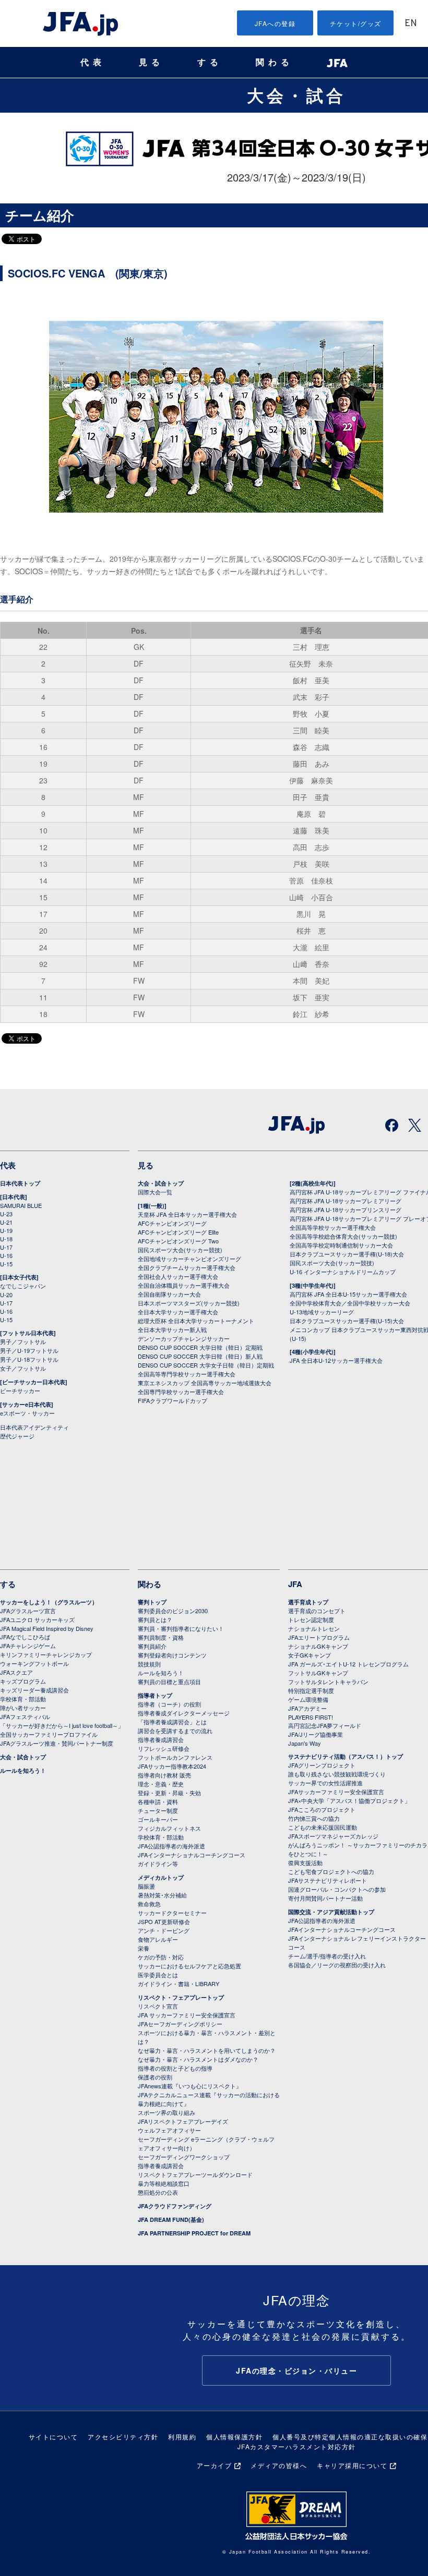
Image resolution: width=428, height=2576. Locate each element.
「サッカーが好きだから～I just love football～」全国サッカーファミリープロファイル (62, 1730)
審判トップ (152, 1602)
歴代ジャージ (17, 1436)
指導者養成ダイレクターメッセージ (184, 1713)
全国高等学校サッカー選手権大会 (333, 1227)
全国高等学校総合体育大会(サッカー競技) (343, 1236)
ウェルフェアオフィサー (169, 2130)
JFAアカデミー (307, 1708)
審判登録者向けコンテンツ (172, 1655)
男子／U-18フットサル (29, 1359)
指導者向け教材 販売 (164, 1775)
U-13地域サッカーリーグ (322, 1312)
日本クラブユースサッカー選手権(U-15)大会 (347, 1321)
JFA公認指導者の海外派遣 (171, 1846)
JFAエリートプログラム (319, 1637)
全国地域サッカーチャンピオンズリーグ (189, 1259)
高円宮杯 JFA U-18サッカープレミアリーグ (346, 1201)
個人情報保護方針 (234, 2436)
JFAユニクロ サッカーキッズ (37, 1619)
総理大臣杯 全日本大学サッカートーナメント (196, 1321)
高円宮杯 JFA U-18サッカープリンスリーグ (346, 1210)
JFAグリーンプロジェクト (322, 1765)
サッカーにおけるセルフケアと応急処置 (189, 1966)
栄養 (144, 1948)
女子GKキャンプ (310, 1655)
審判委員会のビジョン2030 (173, 1611)
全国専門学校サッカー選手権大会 (181, 1392)
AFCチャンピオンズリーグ (172, 1223)
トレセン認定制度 (311, 1619)
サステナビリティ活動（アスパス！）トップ (346, 1756)
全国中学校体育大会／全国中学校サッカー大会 (350, 1303)
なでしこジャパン (23, 1286)
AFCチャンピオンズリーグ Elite (178, 1232)
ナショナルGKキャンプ (318, 1646)
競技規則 (149, 1664)
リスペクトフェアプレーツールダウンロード (195, 2174)
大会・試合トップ (161, 1183)
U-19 (6, 1230)
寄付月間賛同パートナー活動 (325, 1898)
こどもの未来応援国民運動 (323, 1827)
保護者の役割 (155, 2077)
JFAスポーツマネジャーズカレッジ (333, 1836)
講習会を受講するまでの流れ (175, 1731)
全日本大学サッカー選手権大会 (178, 1312)
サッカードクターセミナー (172, 1913)
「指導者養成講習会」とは (172, 1722)
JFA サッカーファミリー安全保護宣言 (187, 2015)
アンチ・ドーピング (164, 1930)
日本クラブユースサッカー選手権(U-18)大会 (347, 1254)
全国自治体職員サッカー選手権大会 (184, 1285)
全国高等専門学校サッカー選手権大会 (187, 1374)
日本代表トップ (20, 1183)
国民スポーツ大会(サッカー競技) (180, 1250)
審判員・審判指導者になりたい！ (181, 1628)
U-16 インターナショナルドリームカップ (343, 1272)
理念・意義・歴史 (161, 1784)
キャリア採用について (352, 2465)
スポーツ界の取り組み (167, 2112)
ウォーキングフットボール (34, 1663)
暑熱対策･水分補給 (162, 1895)
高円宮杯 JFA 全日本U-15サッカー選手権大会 (348, 1294)
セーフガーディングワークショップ (184, 2157)
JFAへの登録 (275, 23)
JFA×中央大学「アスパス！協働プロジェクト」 (349, 1800)
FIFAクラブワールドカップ (173, 1400)
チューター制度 (158, 1810)
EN (411, 24)
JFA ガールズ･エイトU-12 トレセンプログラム (348, 1664)
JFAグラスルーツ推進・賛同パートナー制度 (57, 1743)
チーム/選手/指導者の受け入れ (327, 1956)
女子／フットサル (23, 1368)
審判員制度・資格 (161, 1637)
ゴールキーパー (158, 1819)
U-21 (6, 1222)
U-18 (6, 1239)
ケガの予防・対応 (161, 1957)
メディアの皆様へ (279, 2465)
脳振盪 (146, 1886)
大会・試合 (296, 95)
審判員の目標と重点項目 (169, 1682)
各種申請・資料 (158, 1801)
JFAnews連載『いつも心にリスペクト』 (190, 2086)
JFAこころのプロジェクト (322, 1809)
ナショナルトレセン (314, 1628)
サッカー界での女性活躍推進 (325, 1783)
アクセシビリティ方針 (123, 2436)
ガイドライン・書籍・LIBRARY (179, 1984)
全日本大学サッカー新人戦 (172, 1329)
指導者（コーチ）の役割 (169, 1704)
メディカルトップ (161, 1877)
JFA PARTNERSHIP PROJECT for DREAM (194, 2233)
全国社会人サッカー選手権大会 (178, 1276)
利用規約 (182, 2436)
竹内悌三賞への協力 (314, 1818)
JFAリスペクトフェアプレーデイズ (183, 2121)
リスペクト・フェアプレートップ (181, 1997)
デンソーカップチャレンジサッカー (184, 1338)
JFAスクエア (16, 1672)
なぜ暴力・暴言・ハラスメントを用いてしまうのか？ (207, 2050)
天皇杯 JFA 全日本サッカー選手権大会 (187, 1214)
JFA (295, 1584)
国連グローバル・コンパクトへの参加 (337, 1889)
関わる (275, 62)
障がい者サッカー (23, 1708)
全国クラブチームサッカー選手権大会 (187, 1267)
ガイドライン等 (158, 1864)
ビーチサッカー (20, 1390)
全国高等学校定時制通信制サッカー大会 (341, 1245)
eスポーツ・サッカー (27, 1413)
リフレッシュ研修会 (164, 1748)
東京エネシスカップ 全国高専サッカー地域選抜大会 (205, 1383)
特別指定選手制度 (311, 1690)
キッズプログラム (23, 1681)
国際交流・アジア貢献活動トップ (331, 1912)
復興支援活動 (305, 1863)
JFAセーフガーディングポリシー (180, 2024)
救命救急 (149, 1904)
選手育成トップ (308, 1602)
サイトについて (53, 2436)
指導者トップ (155, 1695)
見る (151, 62)
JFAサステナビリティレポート (328, 1880)
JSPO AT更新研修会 (164, 1921)
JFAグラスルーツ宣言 (28, 1611)
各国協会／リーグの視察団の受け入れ (337, 1965)
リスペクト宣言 (158, 2006)
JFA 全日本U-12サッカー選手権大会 (336, 1360)
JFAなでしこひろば (25, 1637)
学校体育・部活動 (23, 1699)
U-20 (6, 1295)
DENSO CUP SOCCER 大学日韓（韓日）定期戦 (200, 1347)
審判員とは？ (155, 1619)
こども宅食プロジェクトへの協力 (331, 1871)
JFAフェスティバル (25, 1716)
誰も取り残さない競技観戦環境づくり (337, 1774)
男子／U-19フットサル (29, 1350)
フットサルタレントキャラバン (328, 1682)
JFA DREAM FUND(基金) (171, 2220)
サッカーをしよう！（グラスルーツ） (49, 1602)
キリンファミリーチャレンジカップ (46, 1654)
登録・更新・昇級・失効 (169, 1793)
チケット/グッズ (356, 23)
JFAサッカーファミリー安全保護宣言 (336, 1792)
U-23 (6, 1214)
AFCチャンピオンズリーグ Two (178, 1241)
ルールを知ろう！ (23, 1770)
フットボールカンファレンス (175, 1757)
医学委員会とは (158, 1975)
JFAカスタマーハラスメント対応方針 (297, 2446)
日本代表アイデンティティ (34, 1427)
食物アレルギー (158, 1939)
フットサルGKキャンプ (318, 1673)
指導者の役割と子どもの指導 (175, 2068)
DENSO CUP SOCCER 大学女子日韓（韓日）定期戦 (206, 1365)
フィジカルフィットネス (169, 1828)
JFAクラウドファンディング (175, 2206)
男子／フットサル (23, 1341)
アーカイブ (215, 2465)
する (210, 62)
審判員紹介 (152, 1646)
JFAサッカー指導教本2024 (172, 1766)
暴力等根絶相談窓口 (164, 2183)
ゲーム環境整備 (308, 1699)
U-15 (6, 1264)
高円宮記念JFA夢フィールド (325, 1725)
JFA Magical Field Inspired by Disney (47, 1628)
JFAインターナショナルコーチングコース (192, 1855)
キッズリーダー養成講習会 (34, 1690)
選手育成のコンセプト (317, 1611)
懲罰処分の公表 (158, 2192)
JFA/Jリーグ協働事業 (316, 1734)
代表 (93, 62)
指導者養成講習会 (161, 1739)
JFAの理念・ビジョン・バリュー (296, 2371)
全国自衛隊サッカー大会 (169, 1294)
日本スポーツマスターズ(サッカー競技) (189, 1303)
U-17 (6, 1247)
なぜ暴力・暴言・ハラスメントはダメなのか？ (198, 2059)
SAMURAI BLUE (21, 1205)
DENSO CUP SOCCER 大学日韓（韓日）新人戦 (200, 1356)
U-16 (6, 1255)
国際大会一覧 (155, 1192)
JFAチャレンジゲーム (28, 1646)
